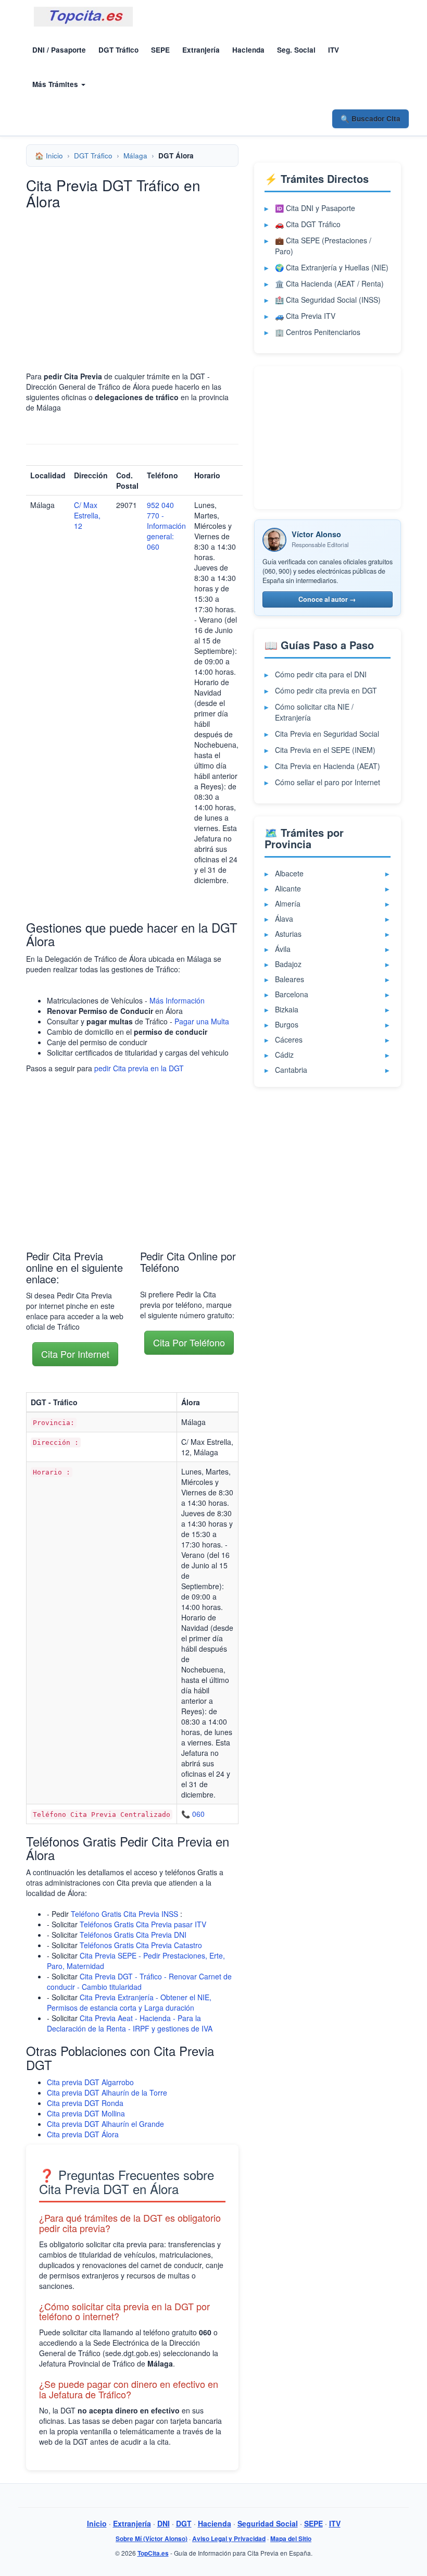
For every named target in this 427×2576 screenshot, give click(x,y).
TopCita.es (153, 2553)
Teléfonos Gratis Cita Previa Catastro (141, 1945)
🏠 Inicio (49, 156)
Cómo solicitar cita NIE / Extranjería (314, 712)
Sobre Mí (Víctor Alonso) (152, 2539)
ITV (334, 50)
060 (198, 1814)
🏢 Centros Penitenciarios (318, 332)
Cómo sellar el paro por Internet (328, 782)
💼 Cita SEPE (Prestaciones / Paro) (323, 246)
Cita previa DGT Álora (83, 2134)
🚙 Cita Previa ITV (305, 316)
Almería (288, 903)
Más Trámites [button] (56, 84)
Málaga (135, 156)
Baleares (290, 979)
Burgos (287, 1024)
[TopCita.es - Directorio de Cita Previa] (83, 17)
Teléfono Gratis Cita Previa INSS (124, 1914)
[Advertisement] (132, 290)
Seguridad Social (268, 2523)
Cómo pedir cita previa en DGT (326, 690)
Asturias (288, 934)
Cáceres (289, 1039)
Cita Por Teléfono (189, 1342)
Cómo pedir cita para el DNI (321, 674)
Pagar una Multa (202, 1021)
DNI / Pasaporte (59, 50)
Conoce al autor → (327, 599)
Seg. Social (296, 50)
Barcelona (292, 994)
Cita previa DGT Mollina (86, 2113)
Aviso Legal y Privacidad (229, 2539)
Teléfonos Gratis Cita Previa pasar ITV (143, 1924)
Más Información (177, 1000)
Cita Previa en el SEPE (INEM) (325, 750)
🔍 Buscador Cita (371, 119)
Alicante (288, 888)
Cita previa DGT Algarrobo (90, 2082)
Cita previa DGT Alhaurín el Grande (105, 2124)
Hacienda (248, 50)
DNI (164, 2523)
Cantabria (291, 1070)
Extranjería (201, 50)
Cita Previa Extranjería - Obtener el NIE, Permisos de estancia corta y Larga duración (129, 2002)
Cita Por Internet (75, 1354)
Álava (284, 919)
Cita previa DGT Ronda (85, 2103)
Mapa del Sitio (291, 2539)
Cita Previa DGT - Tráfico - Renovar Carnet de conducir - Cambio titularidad (139, 1981)
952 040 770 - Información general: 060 (166, 526)
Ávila (283, 949)
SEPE (160, 50)
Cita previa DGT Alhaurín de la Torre (107, 2092)
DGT (184, 2523)
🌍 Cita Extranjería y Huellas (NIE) (332, 267)
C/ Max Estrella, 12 (87, 515)
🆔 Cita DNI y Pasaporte (315, 208)
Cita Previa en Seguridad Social (327, 734)
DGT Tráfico (118, 50)
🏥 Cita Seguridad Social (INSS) (328, 300)
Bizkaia (287, 1009)
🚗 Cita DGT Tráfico (308, 224)
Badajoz (288, 964)
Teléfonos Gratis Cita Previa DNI (133, 1935)
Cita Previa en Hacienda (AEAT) (328, 766)
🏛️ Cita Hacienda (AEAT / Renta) (329, 283)
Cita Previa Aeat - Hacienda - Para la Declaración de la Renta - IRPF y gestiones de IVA (130, 2023)
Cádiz (284, 1055)
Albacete (289, 873)
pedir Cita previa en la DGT (139, 1068)
